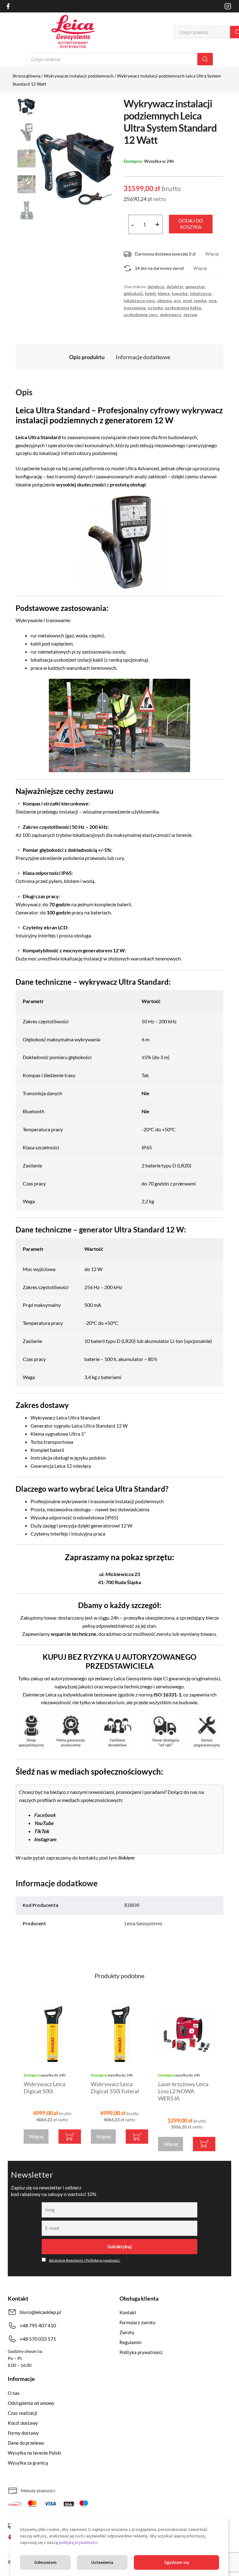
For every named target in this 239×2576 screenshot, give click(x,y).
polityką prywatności (78, 2542)
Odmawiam (45, 2562)
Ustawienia (102, 2562)
